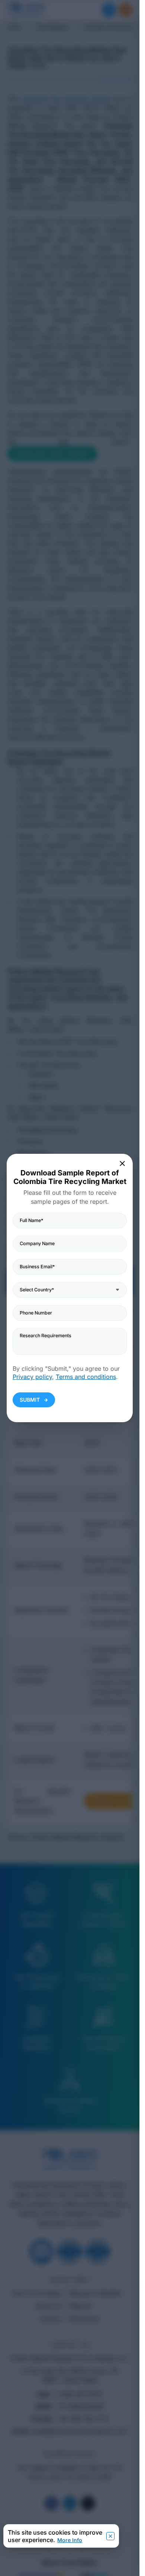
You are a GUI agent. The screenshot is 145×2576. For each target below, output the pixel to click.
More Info (70, 2540)
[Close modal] (123, 1163)
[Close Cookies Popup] (110, 2536)
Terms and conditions (86, 1377)
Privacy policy (32, 1377)
